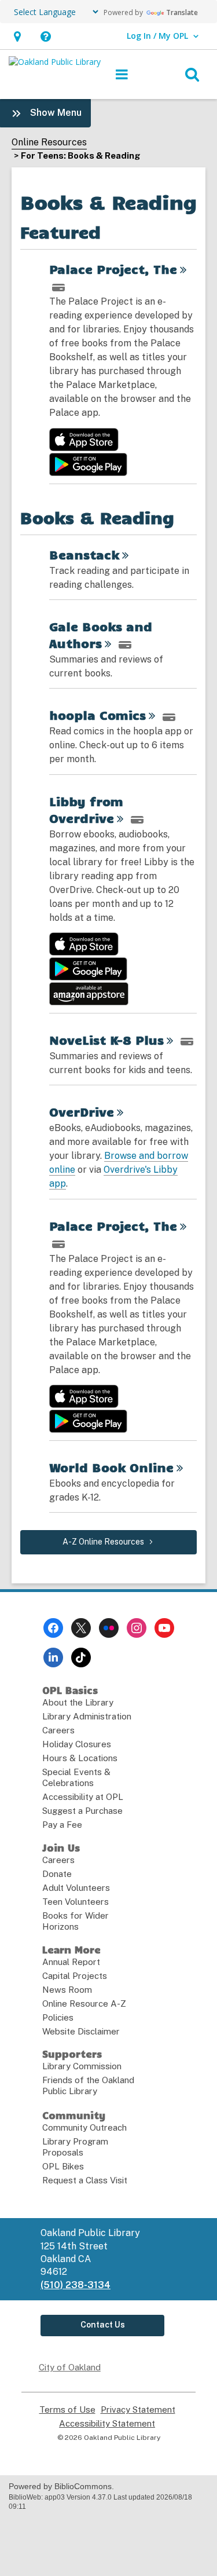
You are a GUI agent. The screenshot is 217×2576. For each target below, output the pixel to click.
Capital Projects (75, 1976)
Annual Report (71, 1962)
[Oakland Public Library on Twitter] (81, 1628)
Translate (182, 12)
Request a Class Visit (85, 2180)
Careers (58, 1730)
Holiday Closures (77, 1744)
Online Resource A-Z (84, 2004)
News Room (67, 1990)
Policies (58, 2017)
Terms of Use (67, 2410)
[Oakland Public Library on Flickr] (109, 1628)
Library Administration (87, 1716)
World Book (111, 1467)
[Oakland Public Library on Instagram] (137, 1628)
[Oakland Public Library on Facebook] (53, 1628)
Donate (57, 1874)
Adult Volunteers (76, 1888)
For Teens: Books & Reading (81, 155)
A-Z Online (103, 1542)
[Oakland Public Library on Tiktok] (81, 1657)
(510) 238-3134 (76, 2285)
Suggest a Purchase (82, 1811)
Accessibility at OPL (83, 1797)
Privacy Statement (138, 2410)
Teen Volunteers (76, 1902)
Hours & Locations (80, 1758)
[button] (17, 36)
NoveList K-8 (106, 1040)
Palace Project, (113, 269)
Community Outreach (84, 2127)
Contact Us (103, 2325)
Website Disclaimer (81, 2031)
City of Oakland (70, 2367)
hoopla (98, 715)
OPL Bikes (63, 2166)
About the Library (78, 1702)
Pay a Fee (62, 1825)
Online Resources (49, 142)
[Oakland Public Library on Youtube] (164, 1628)
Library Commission (82, 2066)
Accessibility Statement (107, 2424)
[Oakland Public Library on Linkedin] (53, 1657)
